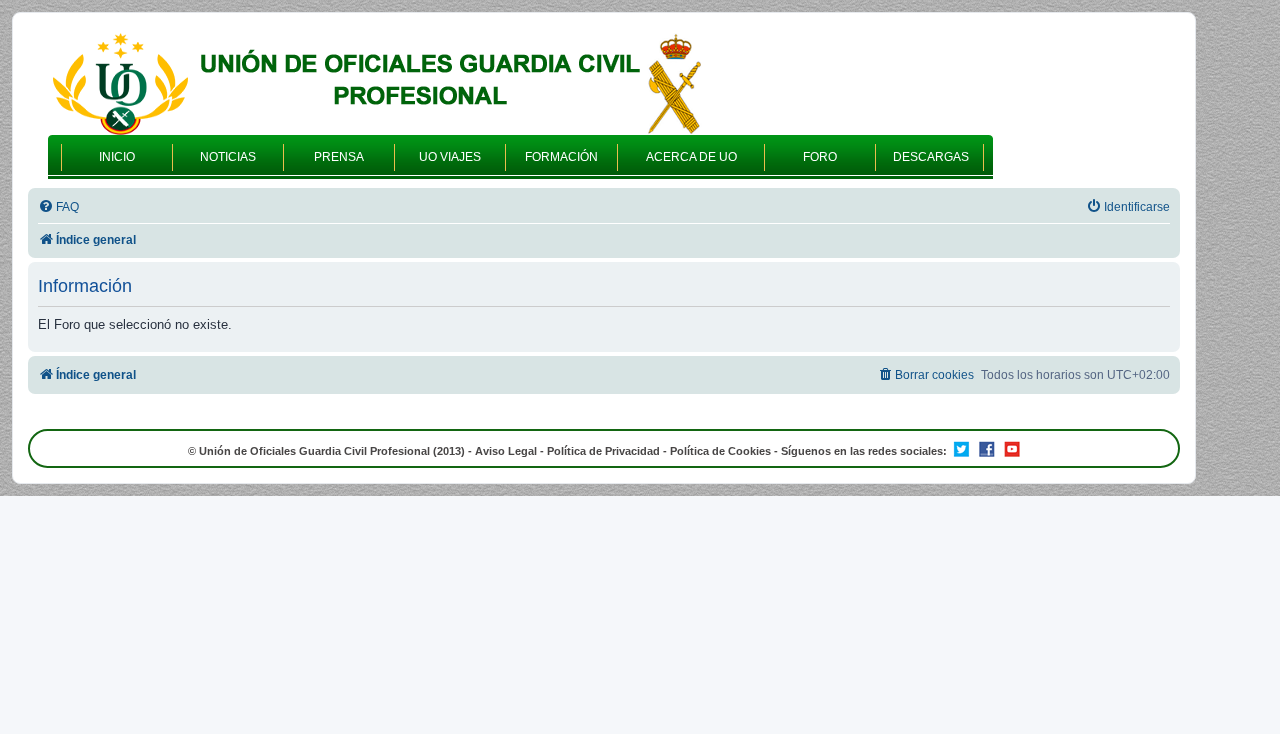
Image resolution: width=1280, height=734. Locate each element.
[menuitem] (58, 207)
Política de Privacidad (603, 451)
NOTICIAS (228, 157)
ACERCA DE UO (691, 157)
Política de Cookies (720, 451)
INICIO (117, 157)
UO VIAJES (450, 157)
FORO (820, 157)
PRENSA (339, 157)
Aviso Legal (506, 451)
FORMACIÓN (561, 157)
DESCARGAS (931, 157)
